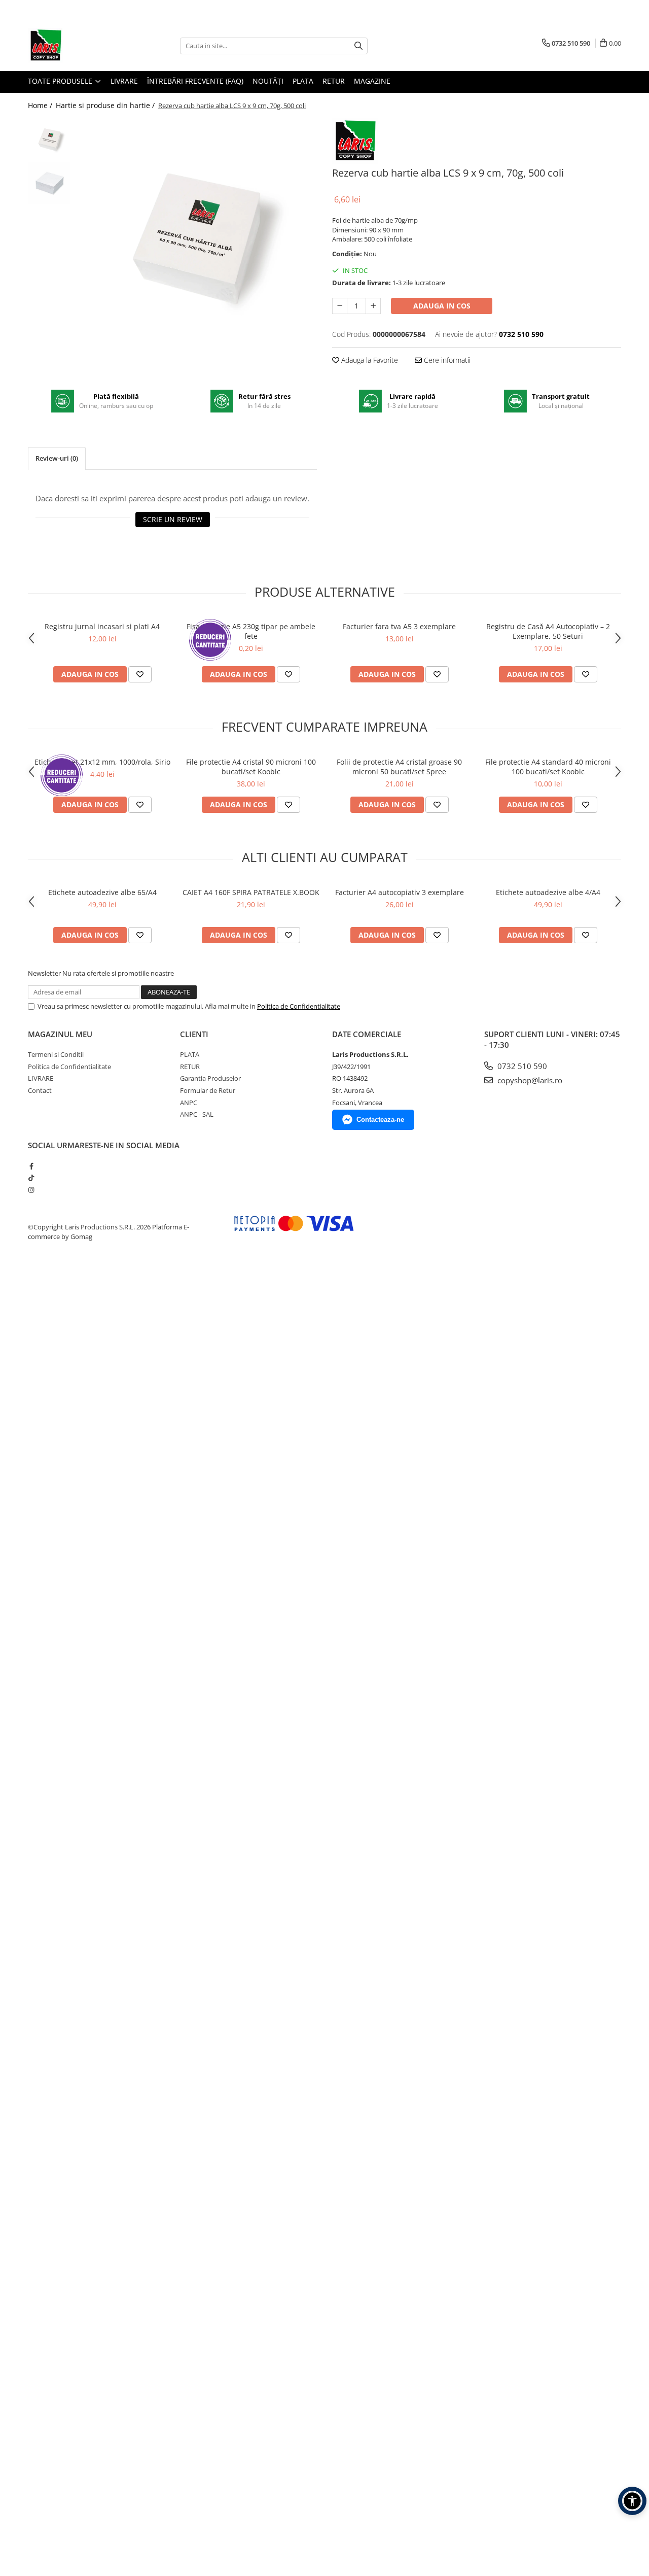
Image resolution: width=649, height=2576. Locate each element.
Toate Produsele (61, 81)
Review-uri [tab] (57, 458)
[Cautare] (358, 46)
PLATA (303, 81)
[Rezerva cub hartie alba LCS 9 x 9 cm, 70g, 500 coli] (196, 239)
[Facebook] (31, 1166)
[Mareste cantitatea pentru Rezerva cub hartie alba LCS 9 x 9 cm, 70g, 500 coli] (373, 306)
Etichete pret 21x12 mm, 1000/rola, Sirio (102, 762)
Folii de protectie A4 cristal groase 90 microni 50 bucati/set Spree (399, 767)
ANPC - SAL (197, 1114)
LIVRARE (124, 81)
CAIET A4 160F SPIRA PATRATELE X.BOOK (251, 892)
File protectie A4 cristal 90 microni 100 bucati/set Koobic (251, 767)
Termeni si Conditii (56, 1054)
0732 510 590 (521, 1066)
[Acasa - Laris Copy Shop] (79, 46)
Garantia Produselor (210, 1078)
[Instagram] (31, 1190)
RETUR (334, 81)
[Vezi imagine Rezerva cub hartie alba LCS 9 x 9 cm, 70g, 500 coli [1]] (49, 183)
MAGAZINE (372, 81)
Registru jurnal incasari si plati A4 (102, 626)
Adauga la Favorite (369, 360)
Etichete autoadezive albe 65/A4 (102, 892)
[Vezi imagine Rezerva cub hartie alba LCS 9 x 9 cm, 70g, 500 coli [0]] (49, 140)
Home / (41, 105)
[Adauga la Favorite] (140, 674)
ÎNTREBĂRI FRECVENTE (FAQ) (195, 81)
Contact (40, 1090)
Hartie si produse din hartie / (106, 105)
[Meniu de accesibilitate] (632, 2501)
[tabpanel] (196, 239)
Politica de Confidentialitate (299, 1006)
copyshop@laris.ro (529, 1080)
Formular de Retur (208, 1090)
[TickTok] (31, 1178)
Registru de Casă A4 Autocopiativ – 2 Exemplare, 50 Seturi (548, 631)
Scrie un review (173, 519)
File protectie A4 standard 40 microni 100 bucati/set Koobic (548, 767)
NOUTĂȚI (268, 81)
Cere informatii (446, 360)
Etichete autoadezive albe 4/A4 (548, 892)
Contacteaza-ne (380, 1120)
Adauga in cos (442, 306)
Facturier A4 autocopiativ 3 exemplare (400, 892)
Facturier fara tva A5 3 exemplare (399, 626)
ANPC (189, 1103)
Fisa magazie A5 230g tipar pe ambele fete (251, 631)
